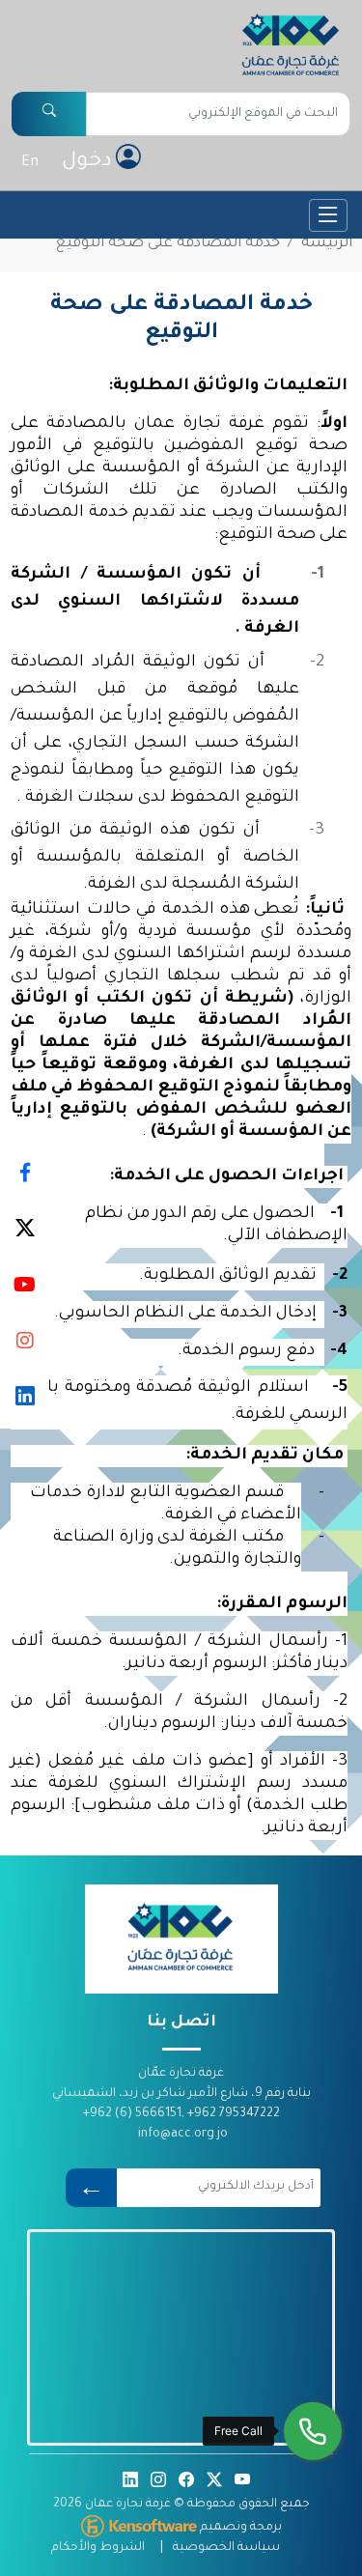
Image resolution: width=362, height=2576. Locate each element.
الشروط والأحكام (98, 2548)
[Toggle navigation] (328, 215)
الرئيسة (327, 244)
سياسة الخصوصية (226, 2548)
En (30, 163)
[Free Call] (313, 2431)
